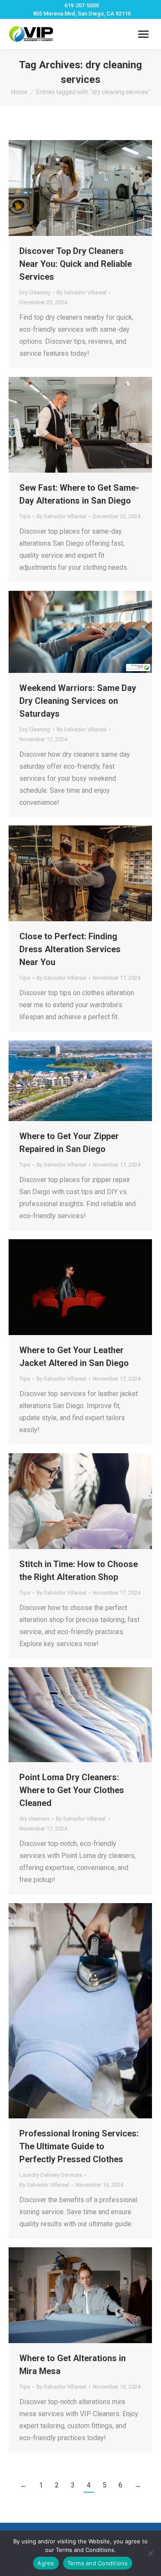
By (82, 292)
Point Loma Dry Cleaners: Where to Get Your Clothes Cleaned (72, 1790)
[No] (150, 2553)
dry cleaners (34, 1819)
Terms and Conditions (98, 2563)
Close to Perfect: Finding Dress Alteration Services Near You (70, 949)
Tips (25, 516)
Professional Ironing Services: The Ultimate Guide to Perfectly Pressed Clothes (79, 2146)
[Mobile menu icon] (143, 34)
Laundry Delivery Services (51, 2175)
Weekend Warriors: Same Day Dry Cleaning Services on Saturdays (78, 701)
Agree (46, 2563)
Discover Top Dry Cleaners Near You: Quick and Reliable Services (76, 264)
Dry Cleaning (35, 292)
